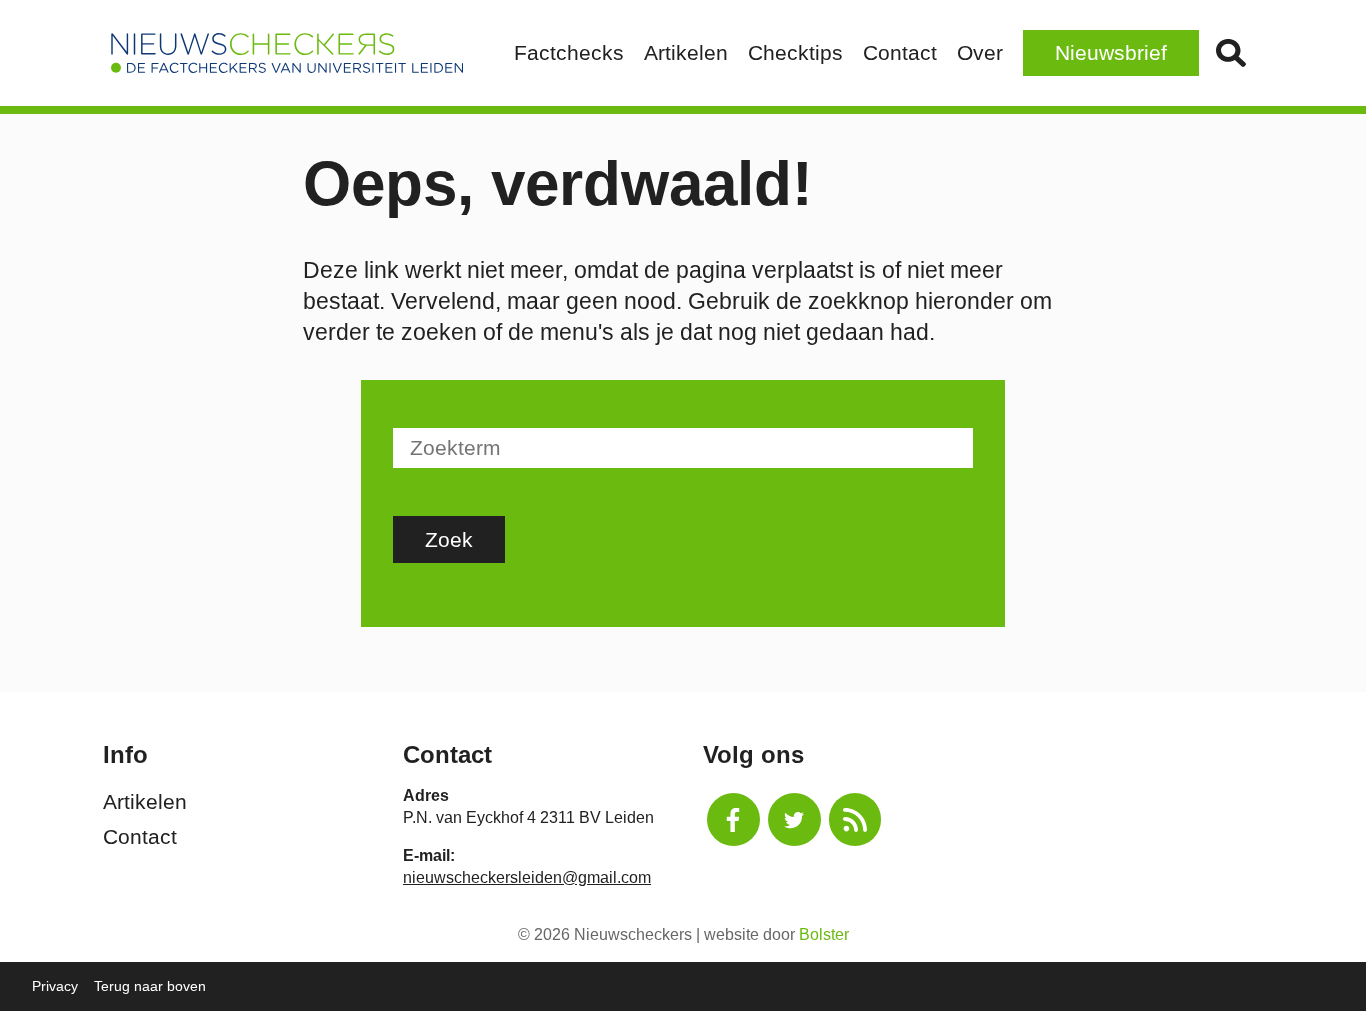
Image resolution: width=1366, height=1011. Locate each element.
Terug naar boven (150, 986)
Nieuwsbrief (1111, 52)
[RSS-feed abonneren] (855, 819)
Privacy (55, 986)
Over (980, 52)
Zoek (1231, 53)
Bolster (824, 934)
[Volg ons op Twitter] (794, 819)
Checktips (795, 52)
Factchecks (569, 52)
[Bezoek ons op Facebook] (733, 819)
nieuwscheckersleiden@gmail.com (527, 877)
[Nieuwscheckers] (287, 53)
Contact (900, 52)
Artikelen (686, 52)
